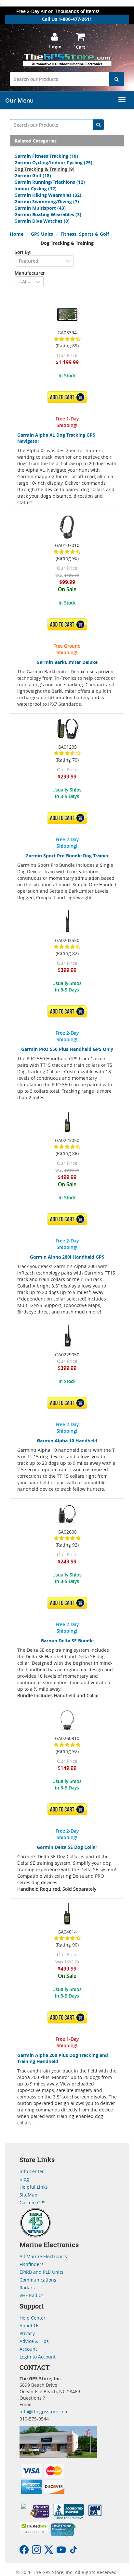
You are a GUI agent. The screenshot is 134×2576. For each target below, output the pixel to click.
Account (28, 2349)
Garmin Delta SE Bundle (67, 1641)
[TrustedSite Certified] (34, 2528)
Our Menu (19, 100)
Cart (80, 47)
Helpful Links (34, 2187)
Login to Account (38, 2357)
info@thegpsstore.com (44, 2412)
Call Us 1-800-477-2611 (67, 19)
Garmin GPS (33, 2203)
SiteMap (28, 2195)
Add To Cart (69, 397)
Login (55, 47)
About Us (29, 2326)
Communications (38, 2280)
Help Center (33, 2318)
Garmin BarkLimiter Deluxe (67, 662)
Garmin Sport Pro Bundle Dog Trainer (67, 856)
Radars (27, 2288)
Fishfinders (32, 2264)
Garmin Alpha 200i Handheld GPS (67, 1257)
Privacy (27, 2333)
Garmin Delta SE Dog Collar (67, 1847)
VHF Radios (32, 2295)
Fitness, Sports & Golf (85, 234)
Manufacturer (30, 273)
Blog (24, 2179)
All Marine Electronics (43, 2256)
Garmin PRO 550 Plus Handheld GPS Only (67, 1049)
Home (17, 234)
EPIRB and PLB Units (41, 2272)
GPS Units (42, 234)
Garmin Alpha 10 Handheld (67, 1441)
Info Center (32, 2171)
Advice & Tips (34, 2341)
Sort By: (23, 252)
